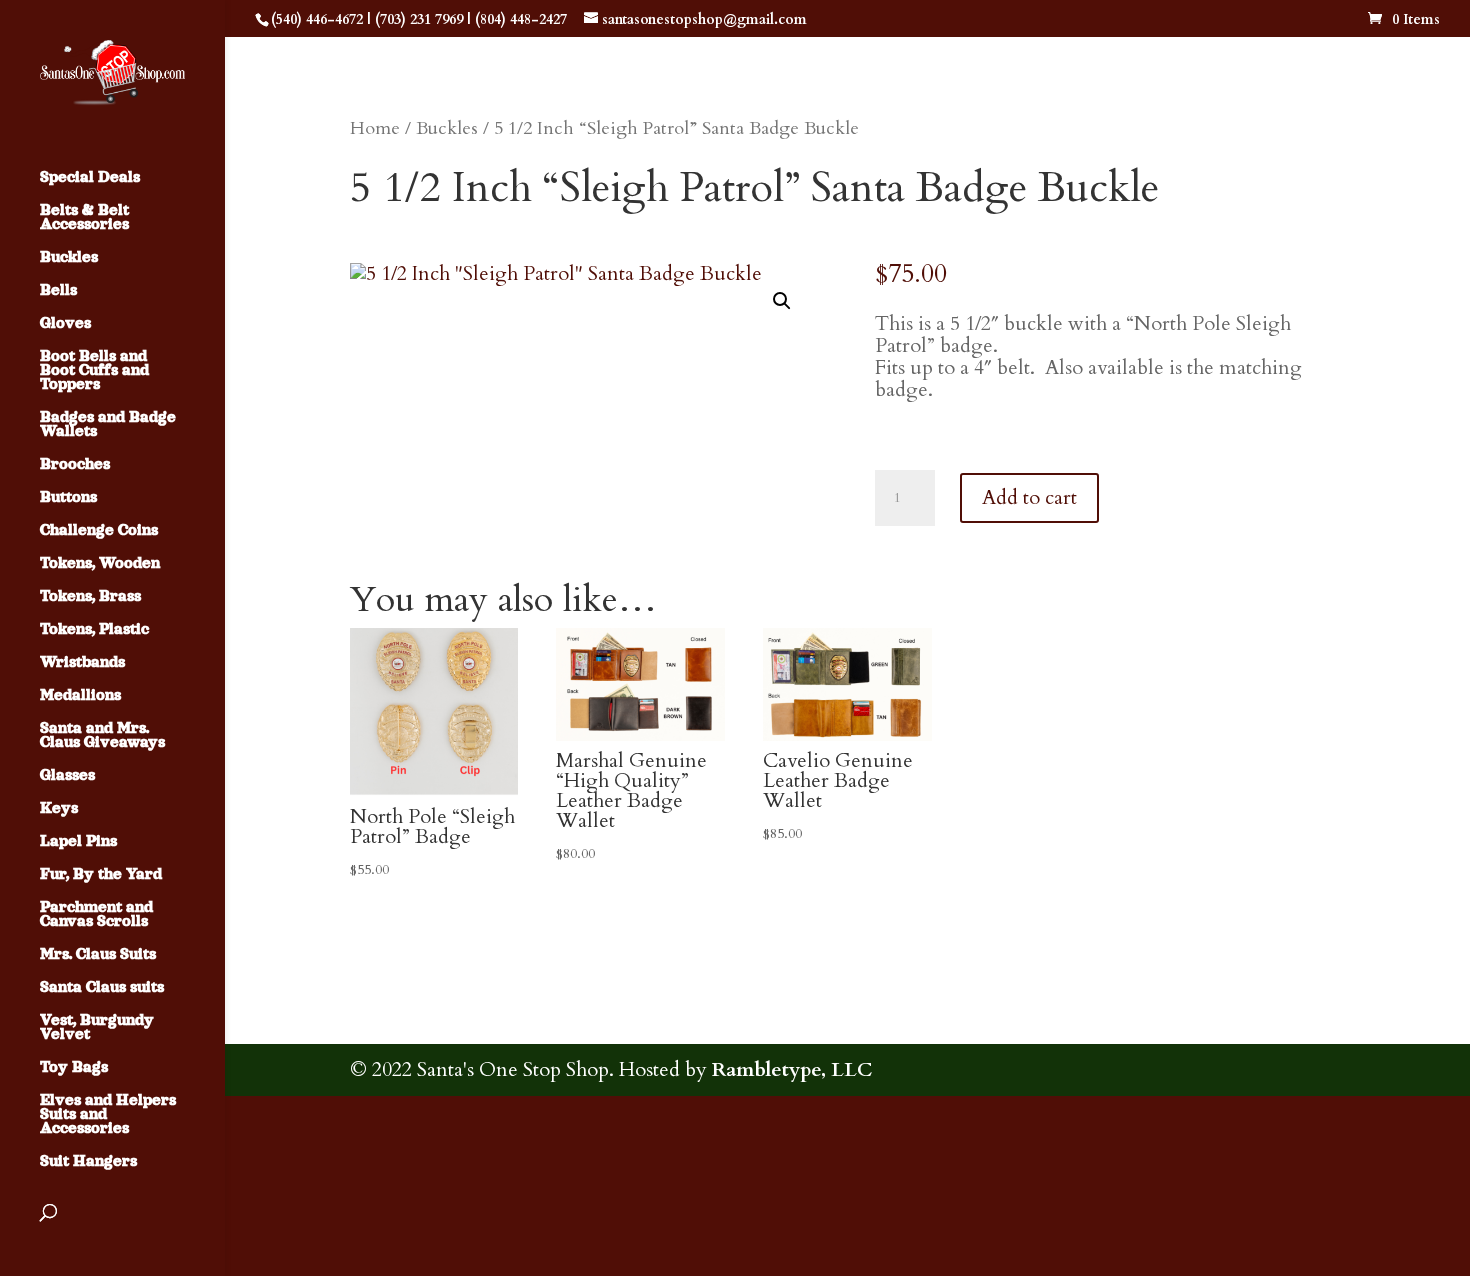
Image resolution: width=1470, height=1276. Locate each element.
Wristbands (82, 662)
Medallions (80, 695)
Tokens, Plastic (94, 629)
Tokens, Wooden (100, 563)
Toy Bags (74, 1067)
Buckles (69, 257)
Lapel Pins (78, 841)
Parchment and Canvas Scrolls (96, 914)
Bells (58, 290)
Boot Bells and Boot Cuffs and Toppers (94, 370)
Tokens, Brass (90, 596)
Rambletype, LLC (792, 1069)
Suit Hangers (88, 1161)
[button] (782, 301)
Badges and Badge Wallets (108, 424)
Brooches (75, 464)
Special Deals (90, 177)
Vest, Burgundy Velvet (97, 1027)
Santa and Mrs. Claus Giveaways (102, 735)
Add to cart (1029, 497)
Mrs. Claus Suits (98, 954)
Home (375, 128)
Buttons (68, 497)
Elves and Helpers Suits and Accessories (108, 1114)
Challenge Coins (99, 530)
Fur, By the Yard (101, 874)
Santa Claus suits (102, 987)
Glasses (67, 775)
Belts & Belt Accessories (84, 217)
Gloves (65, 323)
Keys (59, 808)
